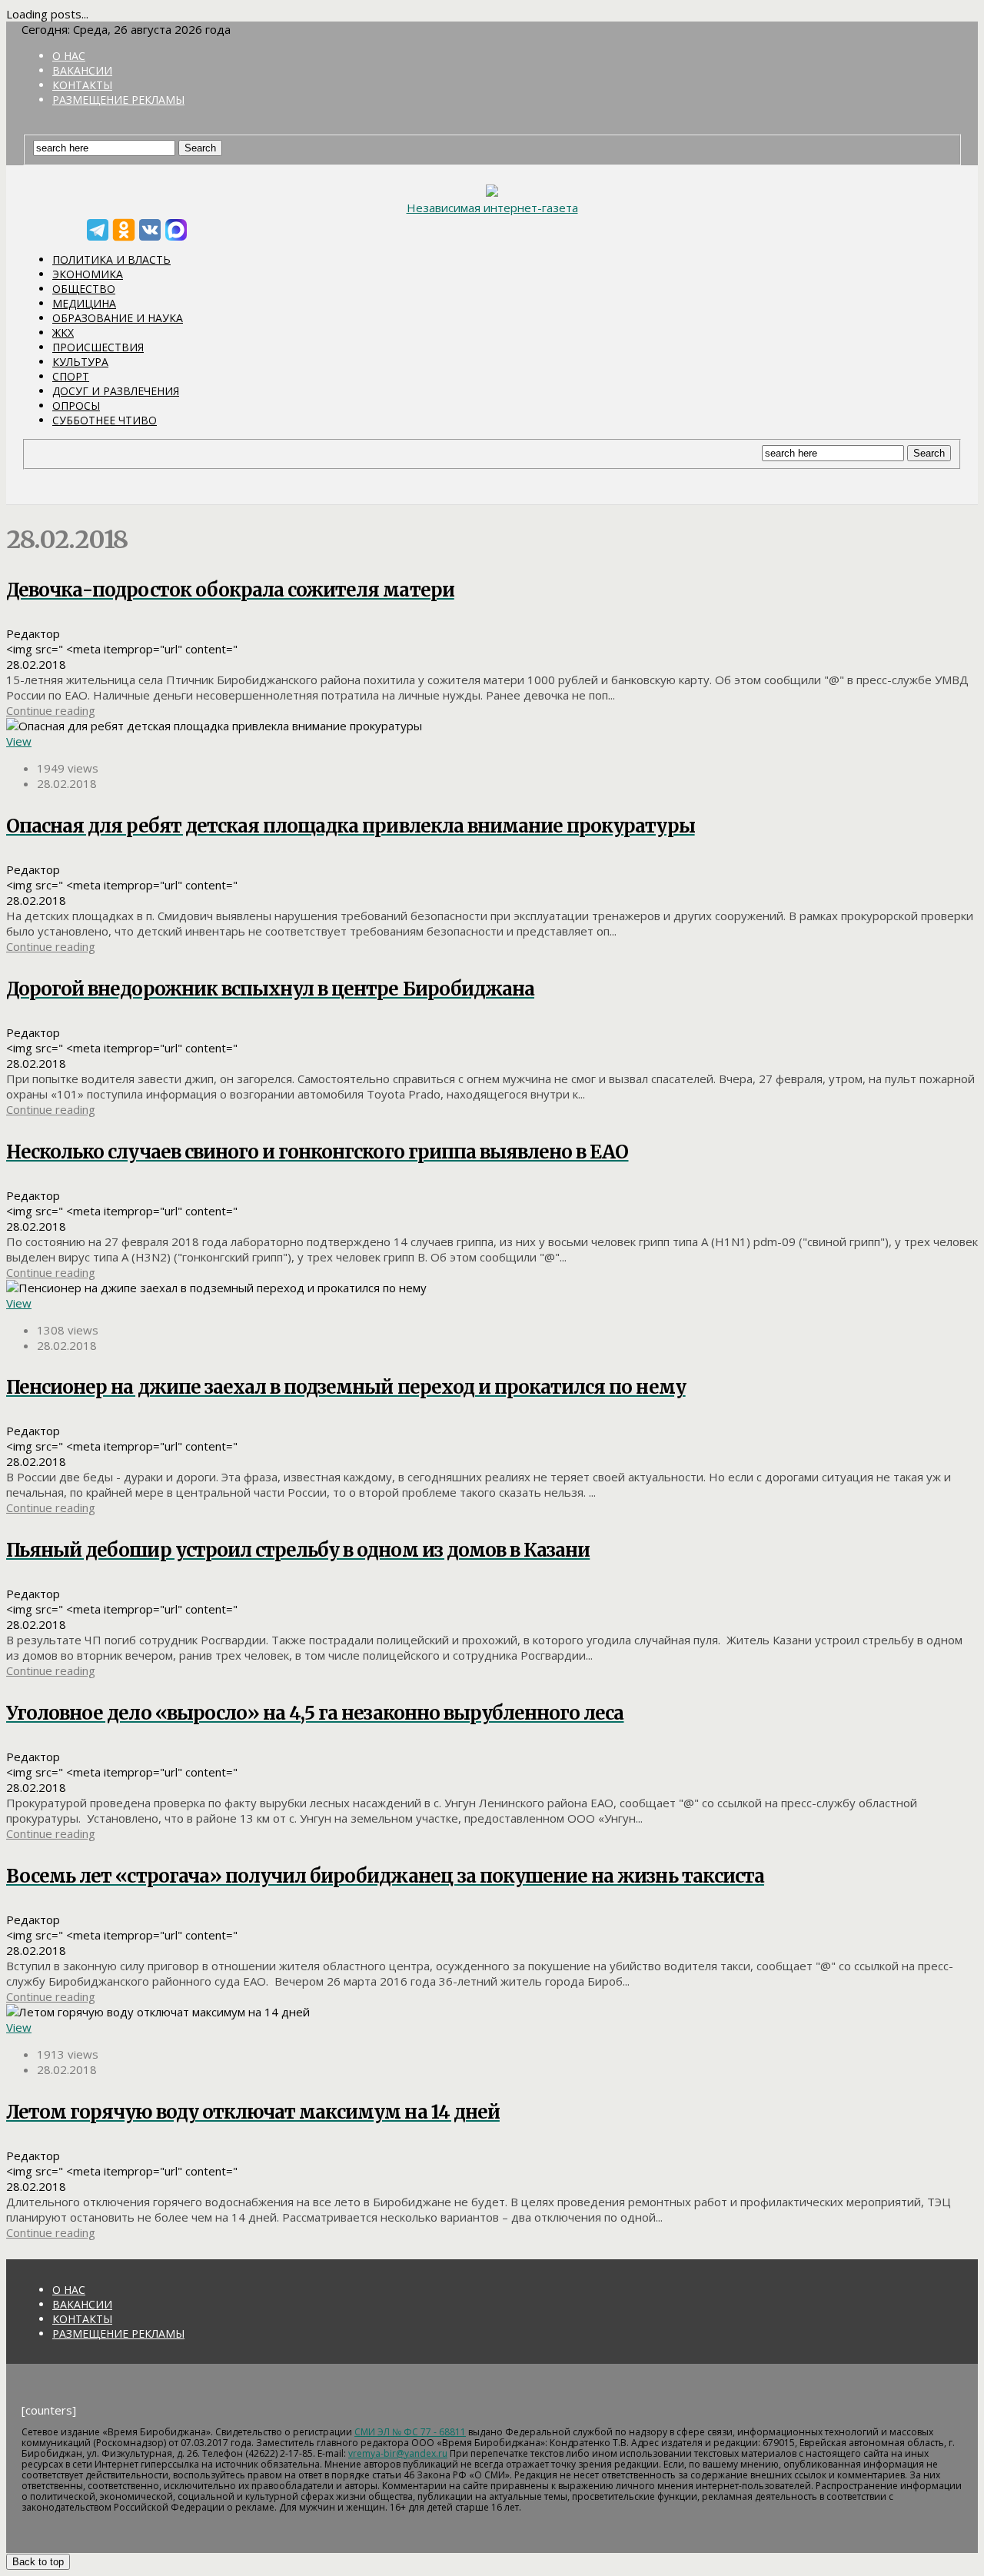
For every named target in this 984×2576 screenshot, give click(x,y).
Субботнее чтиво (105, 420)
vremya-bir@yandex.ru (398, 2453)
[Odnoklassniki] (124, 230)
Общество (84, 289)
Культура (80, 362)
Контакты (82, 85)
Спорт (71, 376)
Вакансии (82, 70)
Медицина (84, 303)
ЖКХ (63, 332)
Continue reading (51, 710)
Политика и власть (111, 259)
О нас (69, 56)
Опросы (76, 406)
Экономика (88, 274)
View (19, 741)
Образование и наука (118, 318)
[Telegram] (98, 230)
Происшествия (98, 347)
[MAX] (176, 230)
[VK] (150, 230)
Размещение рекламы (118, 100)
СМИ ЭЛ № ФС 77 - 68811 (410, 2432)
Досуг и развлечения (116, 391)
